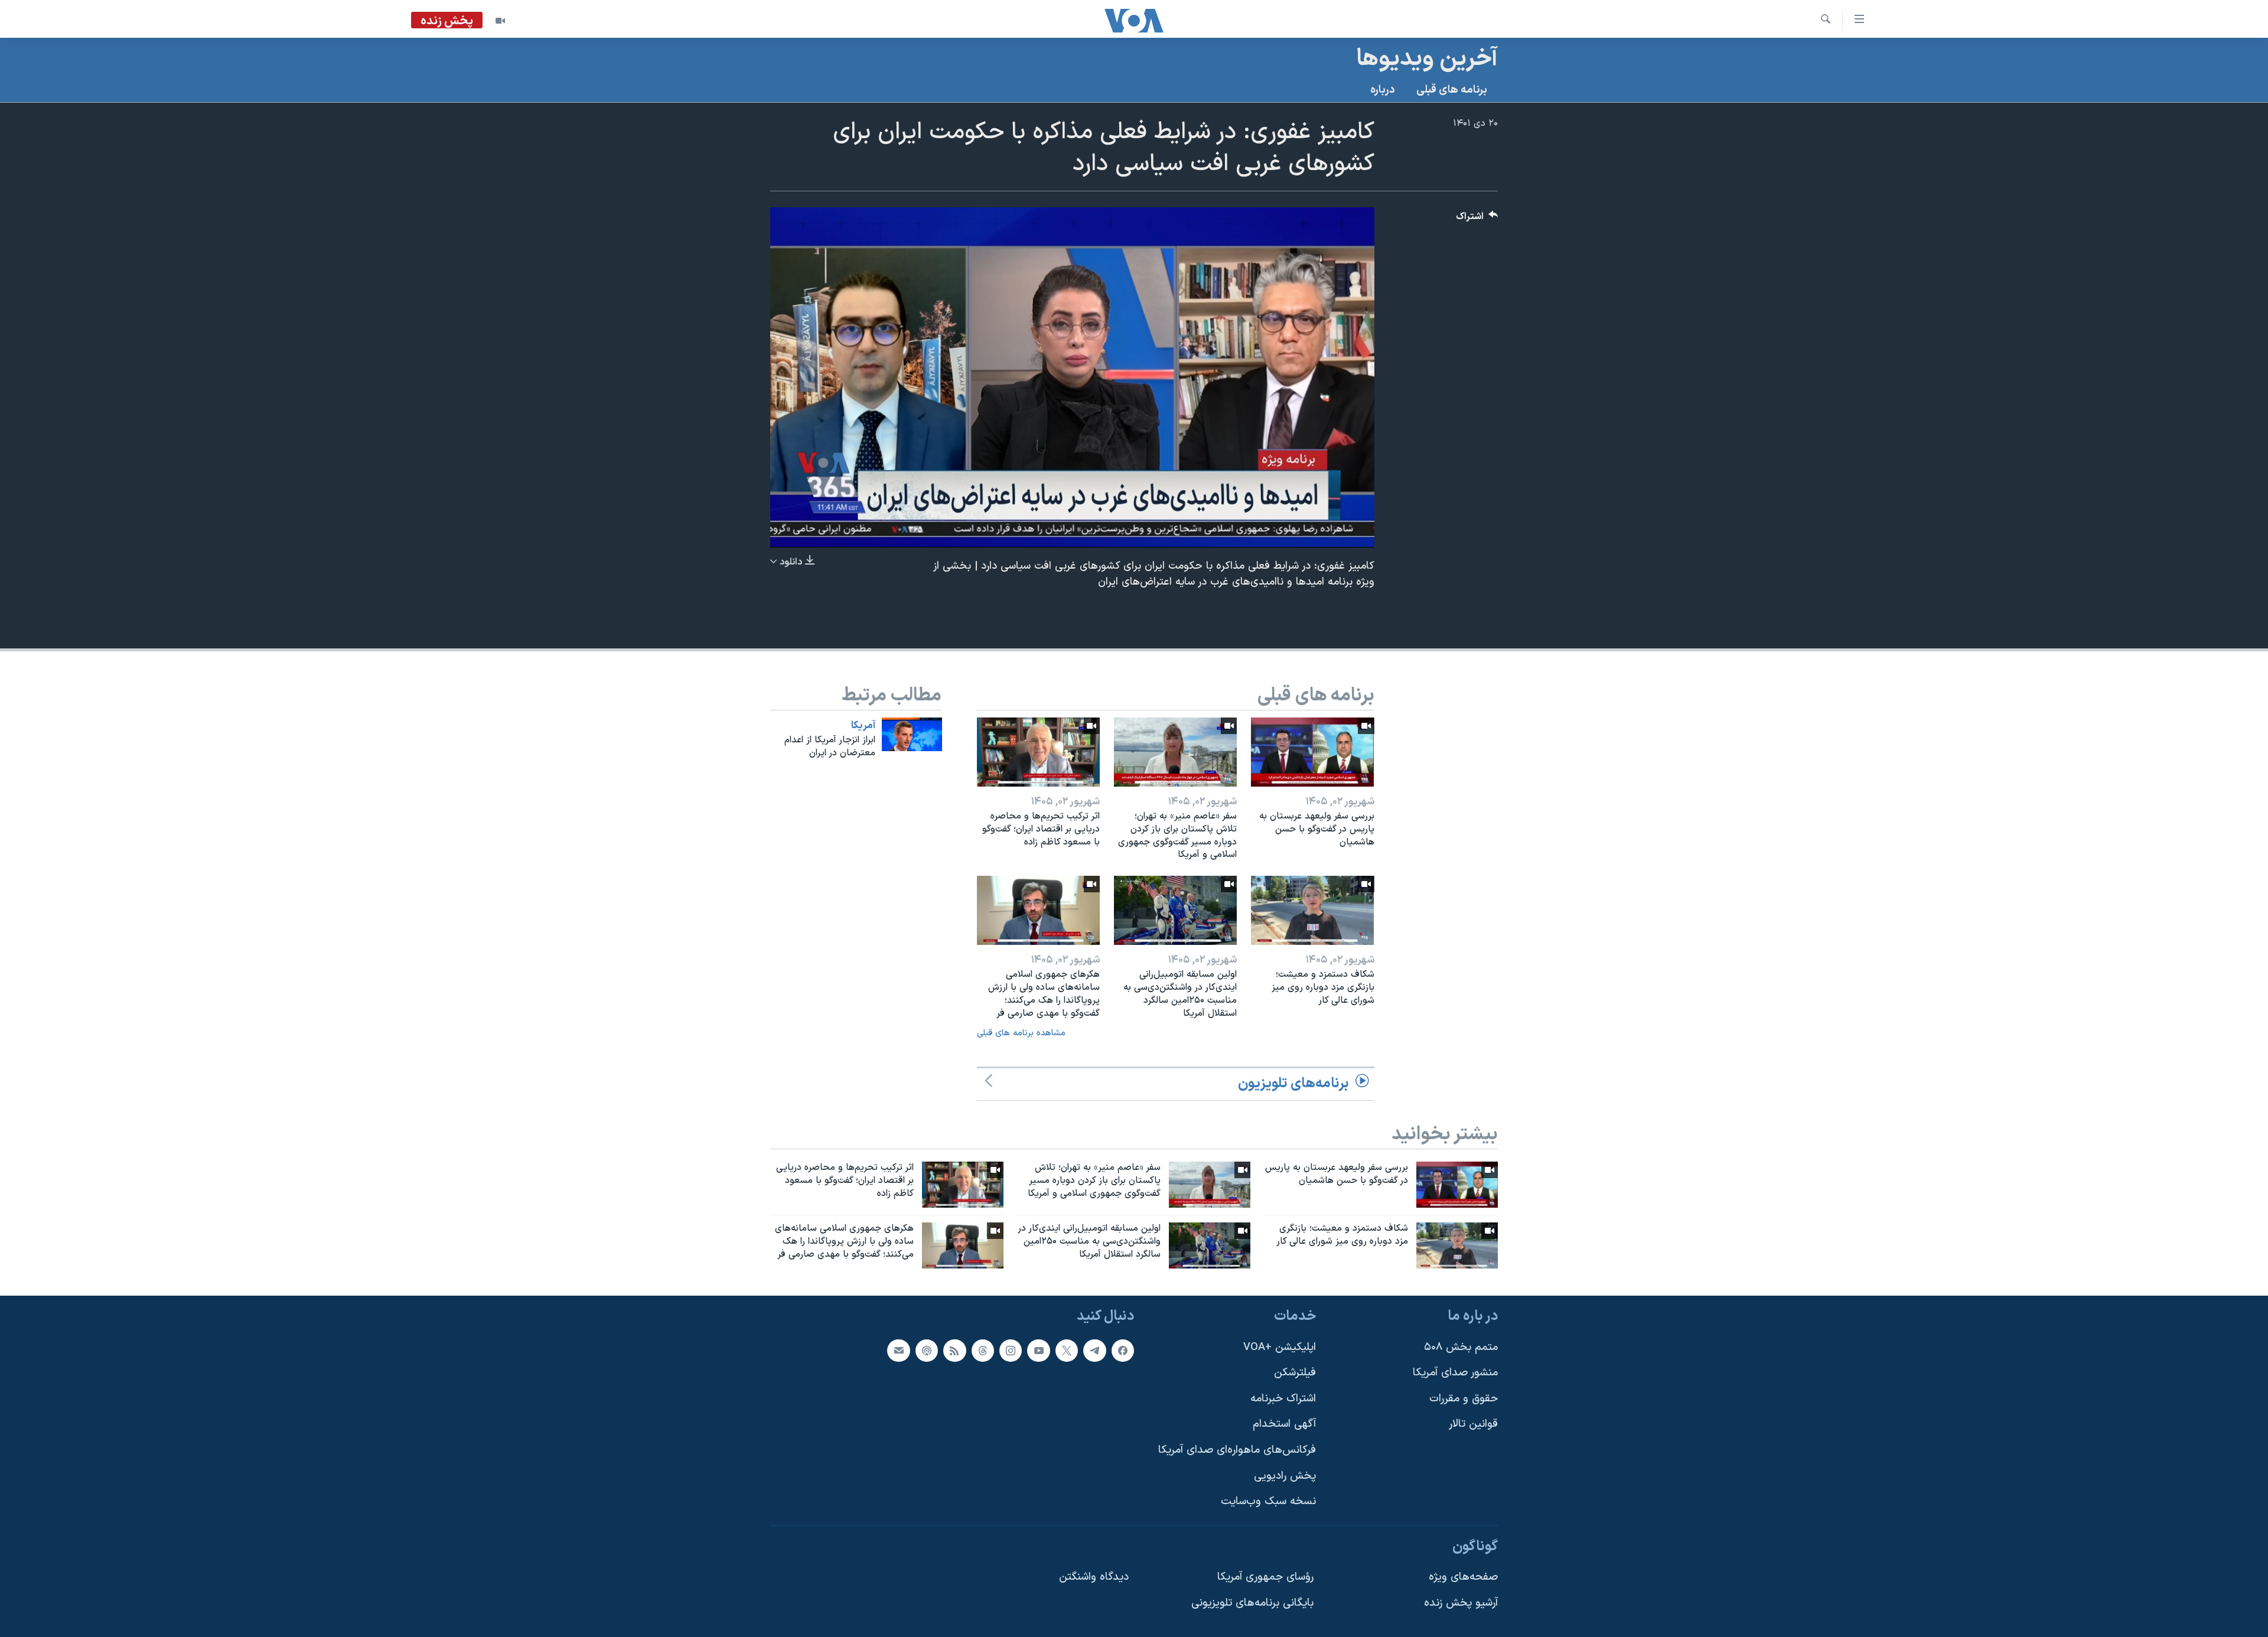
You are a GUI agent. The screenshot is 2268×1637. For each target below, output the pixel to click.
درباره (1383, 90)
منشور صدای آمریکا (1455, 1373)
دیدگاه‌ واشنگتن (1094, 1577)
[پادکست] (927, 1350)
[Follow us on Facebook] (1123, 1350)
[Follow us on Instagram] (1011, 1350)
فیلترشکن (1295, 1373)
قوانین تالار (1473, 1424)
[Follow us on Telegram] (1094, 1350)
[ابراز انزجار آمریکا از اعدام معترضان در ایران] (912, 734)
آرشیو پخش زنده (1461, 1603)
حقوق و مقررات (1464, 1398)
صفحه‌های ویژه (1463, 1577)
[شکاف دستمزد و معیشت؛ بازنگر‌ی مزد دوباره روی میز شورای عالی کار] (1312, 910)
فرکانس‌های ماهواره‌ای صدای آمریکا (1237, 1450)
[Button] (1477, 219)
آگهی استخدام (1284, 1424)
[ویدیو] (500, 21)
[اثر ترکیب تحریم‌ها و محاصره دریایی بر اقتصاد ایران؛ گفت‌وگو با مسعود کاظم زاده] (1038, 752)
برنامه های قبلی (1452, 90)
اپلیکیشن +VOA (1280, 1347)
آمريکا (863, 726)
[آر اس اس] (954, 1350)
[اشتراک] (898, 1350)
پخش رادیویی (1285, 1475)
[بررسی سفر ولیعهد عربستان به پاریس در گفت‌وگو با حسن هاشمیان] (1312, 752)
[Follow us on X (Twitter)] (1067, 1350)
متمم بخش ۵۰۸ (1461, 1347)
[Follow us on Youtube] (1038, 1350)
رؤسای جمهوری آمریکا (1265, 1577)
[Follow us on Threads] (983, 1350)
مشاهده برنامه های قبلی (1021, 1033)
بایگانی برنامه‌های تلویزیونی (1252, 1603)
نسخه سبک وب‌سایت (1268, 1501)
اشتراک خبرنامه (1283, 1398)
